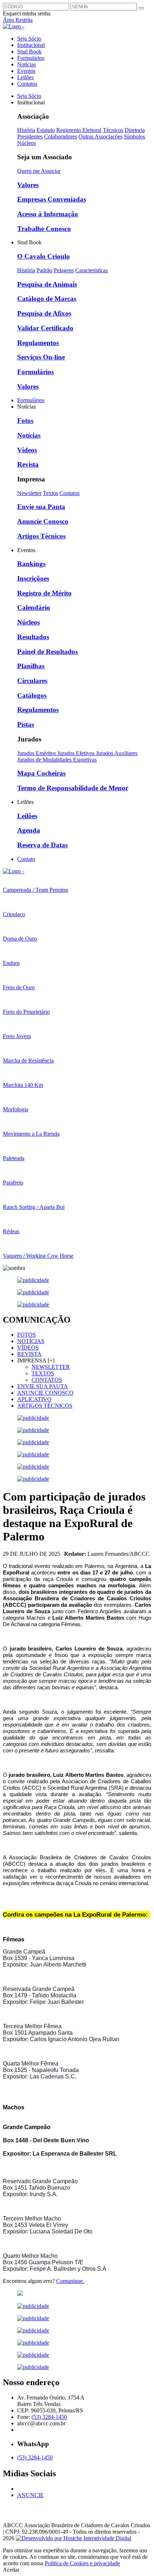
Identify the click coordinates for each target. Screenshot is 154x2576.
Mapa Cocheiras (41, 773)
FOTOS (27, 1335)
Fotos (25, 421)
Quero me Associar (39, 171)
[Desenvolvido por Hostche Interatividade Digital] (73, 2538)
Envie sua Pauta (41, 507)
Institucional (31, 45)
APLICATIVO (34, 1399)
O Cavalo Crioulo (44, 256)
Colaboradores (61, 136)
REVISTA (29, 1354)
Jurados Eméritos (37, 753)
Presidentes (30, 136)
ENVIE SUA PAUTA (43, 1386)
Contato (26, 859)
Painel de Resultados (47, 652)
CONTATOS (47, 1380)
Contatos (27, 84)
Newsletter (29, 493)
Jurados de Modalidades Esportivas (57, 760)
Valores (28, 185)
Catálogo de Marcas (47, 299)
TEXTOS (43, 1373)
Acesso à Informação (48, 214)
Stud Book (29, 51)
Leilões (25, 77)
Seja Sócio (29, 39)
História (26, 130)
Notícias (27, 64)
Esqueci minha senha (27, 13)
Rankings (31, 564)
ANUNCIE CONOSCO (45, 1393)
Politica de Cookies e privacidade (82, 2563)
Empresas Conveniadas (52, 199)
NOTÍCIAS (31, 1341)
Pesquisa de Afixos (44, 313)
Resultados (33, 637)
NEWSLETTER (51, 1367)
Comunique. (70, 2281)
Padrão (44, 270)
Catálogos (32, 695)
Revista (28, 464)
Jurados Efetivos (77, 753)
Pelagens (64, 270)
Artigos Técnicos (41, 536)
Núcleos (27, 143)
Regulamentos (38, 343)
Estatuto (46, 130)
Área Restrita (18, 20)
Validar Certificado (45, 328)
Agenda (29, 830)
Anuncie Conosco (43, 521)
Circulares (32, 681)
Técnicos (113, 130)
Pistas (26, 724)
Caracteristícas (92, 270)
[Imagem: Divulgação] (77, 2294)
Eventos (26, 71)
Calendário (34, 607)
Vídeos (27, 450)
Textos (50, 493)
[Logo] (13, 871)
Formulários (31, 58)
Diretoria (135, 130)
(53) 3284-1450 (49, 2417)
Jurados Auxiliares (117, 753)
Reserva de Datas (42, 845)
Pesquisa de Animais (47, 284)
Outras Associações (100, 136)
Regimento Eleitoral (79, 130)
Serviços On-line (41, 357)
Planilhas (31, 666)
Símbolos (134, 136)
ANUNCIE (30, 2495)
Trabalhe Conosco (44, 229)
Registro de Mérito (44, 593)
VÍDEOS (28, 1348)
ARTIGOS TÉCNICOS (45, 1406)
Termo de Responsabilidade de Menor (73, 788)
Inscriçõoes (33, 578)
